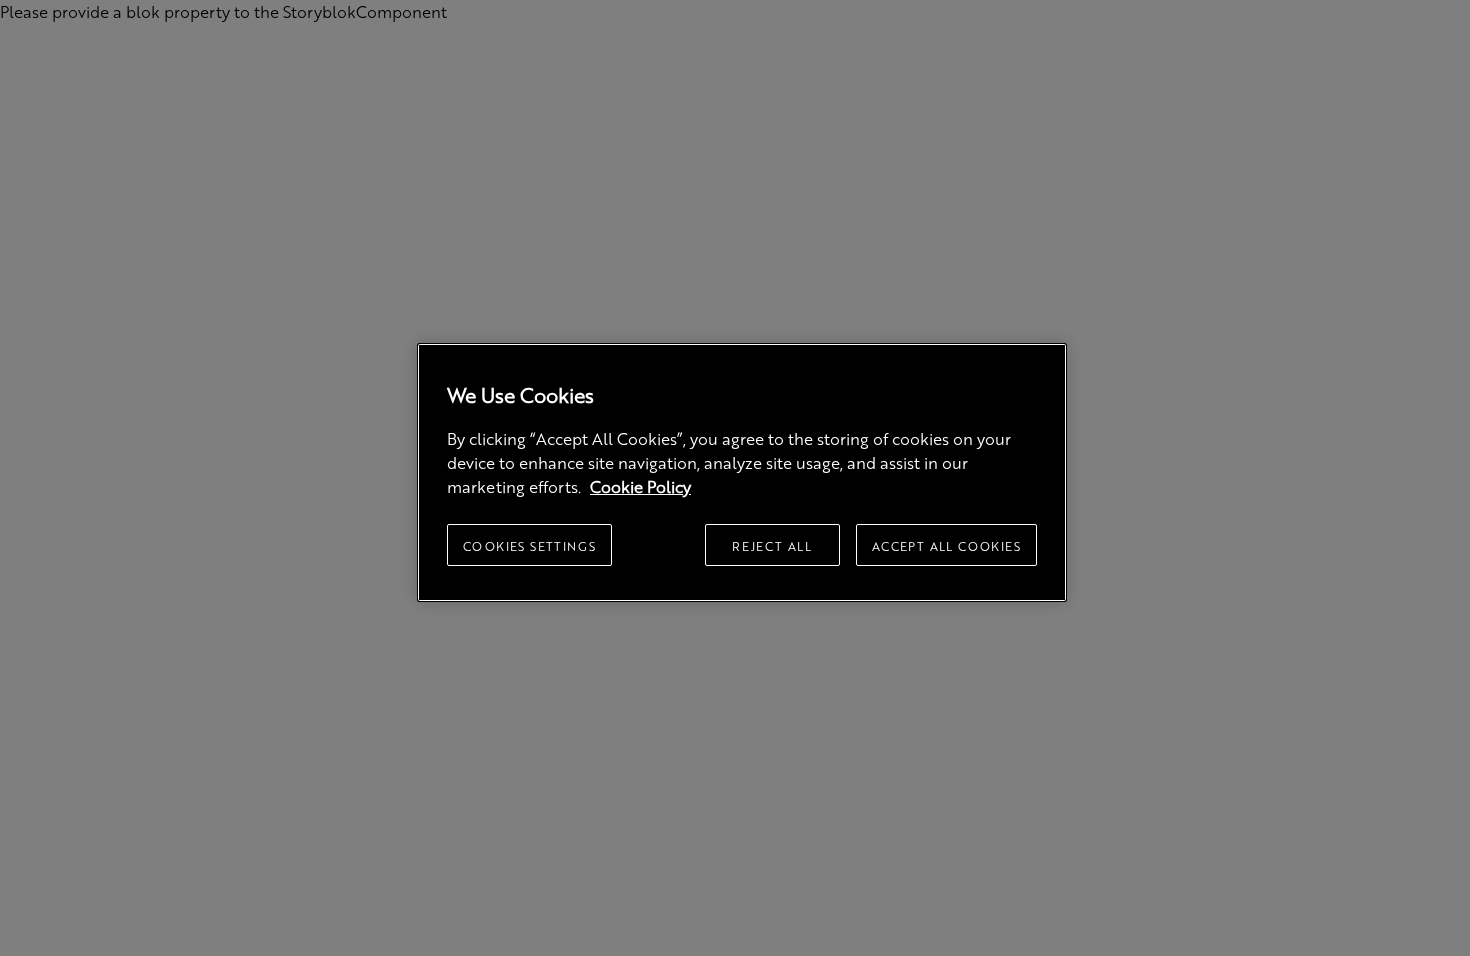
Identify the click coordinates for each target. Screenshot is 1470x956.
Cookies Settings (529, 546)
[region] (742, 472)
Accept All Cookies (946, 546)
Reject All (772, 546)
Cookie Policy (640, 486)
